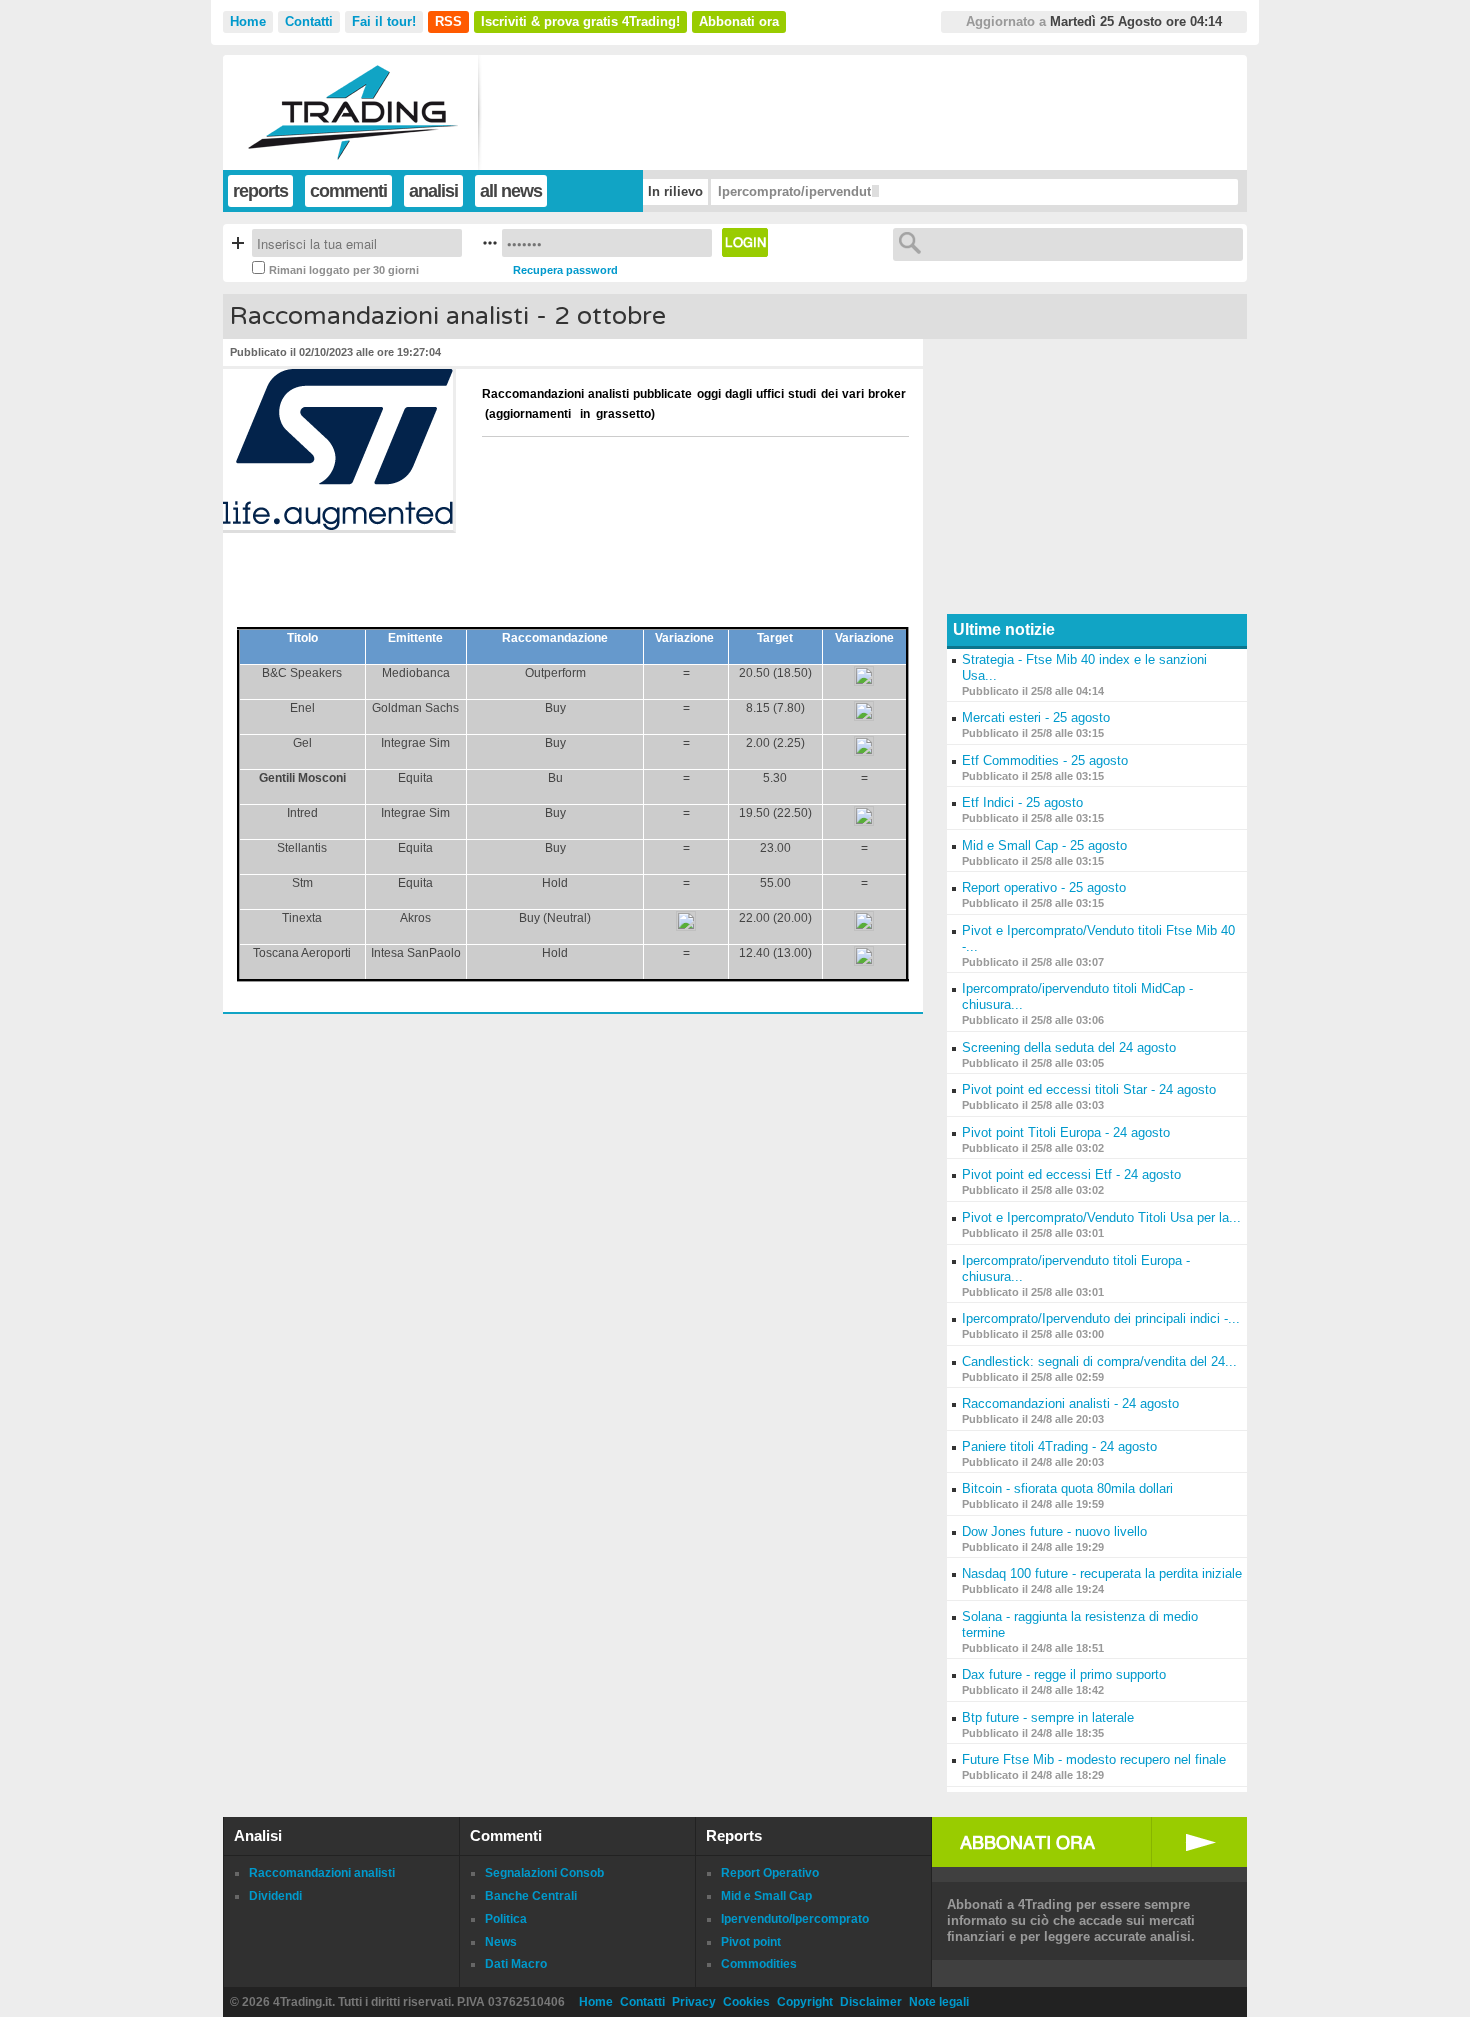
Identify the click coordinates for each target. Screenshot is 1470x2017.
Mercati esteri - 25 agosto (1036, 717)
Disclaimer (871, 2002)
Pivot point (751, 1942)
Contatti (309, 21)
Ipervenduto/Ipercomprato (795, 1919)
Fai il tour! (384, 21)
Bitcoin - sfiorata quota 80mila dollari (1067, 1488)
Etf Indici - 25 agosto (1022, 802)
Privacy (694, 2002)
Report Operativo (770, 1873)
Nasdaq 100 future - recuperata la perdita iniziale (1102, 1573)
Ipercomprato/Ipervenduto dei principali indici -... (1101, 1318)
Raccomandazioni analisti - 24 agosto (1070, 1403)
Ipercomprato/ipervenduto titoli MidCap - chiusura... (879, 191)
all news (511, 191)
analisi (433, 191)
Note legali (939, 2002)
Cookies (746, 2002)
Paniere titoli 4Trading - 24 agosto (1059, 1446)
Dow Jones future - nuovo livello (1054, 1531)
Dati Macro (516, 1964)
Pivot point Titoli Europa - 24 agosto (1066, 1132)
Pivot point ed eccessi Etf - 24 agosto (1071, 1174)
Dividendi (275, 1896)
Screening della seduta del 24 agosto (1069, 1047)
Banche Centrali (531, 1896)
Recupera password (565, 270)
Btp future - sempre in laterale (1048, 1717)
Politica (506, 1919)
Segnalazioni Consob (544, 1873)
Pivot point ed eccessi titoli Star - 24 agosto (1089, 1089)
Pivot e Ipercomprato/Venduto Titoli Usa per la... (1101, 1217)
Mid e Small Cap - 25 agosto (1044, 845)
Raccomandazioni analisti (322, 1873)
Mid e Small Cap (766, 1896)
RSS (448, 21)
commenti (348, 191)
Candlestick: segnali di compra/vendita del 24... (1099, 1361)
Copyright (805, 2002)
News (501, 1942)
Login (745, 242)
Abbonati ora (739, 21)
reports (260, 191)
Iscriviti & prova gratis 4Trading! (580, 21)
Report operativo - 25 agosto (1044, 887)
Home (248, 21)
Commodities (759, 1964)
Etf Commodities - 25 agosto (1045, 760)
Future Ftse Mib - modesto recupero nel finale (1094, 1759)
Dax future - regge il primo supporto (1064, 1674)
